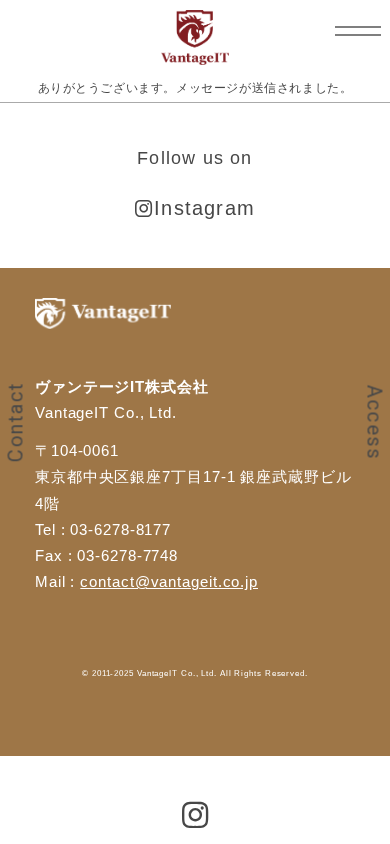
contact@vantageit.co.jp (169, 581)
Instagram (204, 208)
